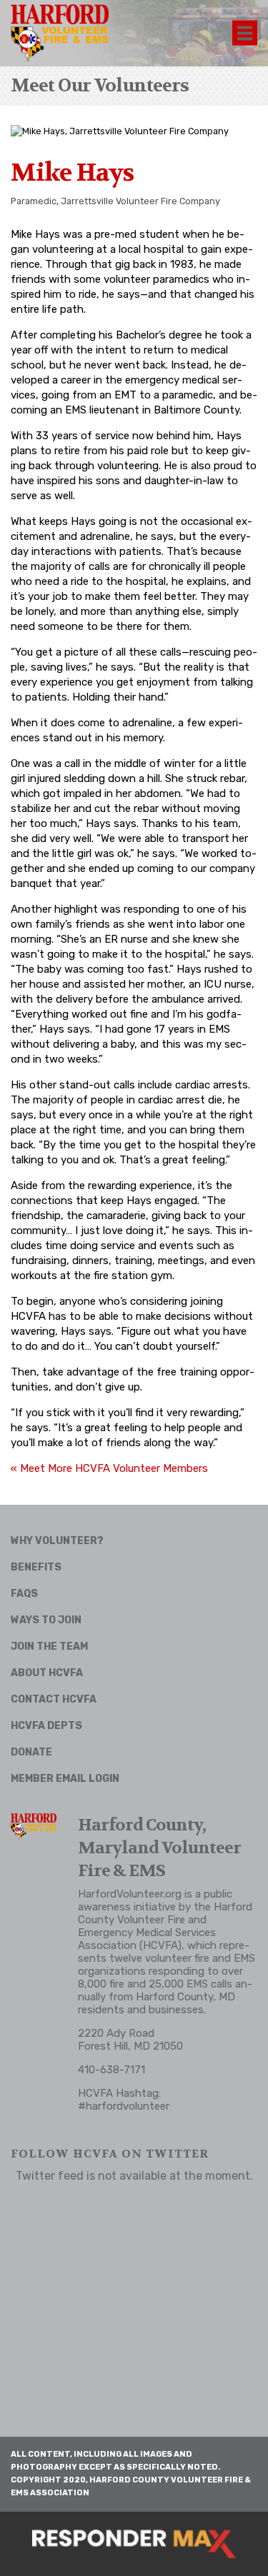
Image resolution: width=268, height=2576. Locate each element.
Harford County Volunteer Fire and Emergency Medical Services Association (165, 1926)
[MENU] (245, 33)
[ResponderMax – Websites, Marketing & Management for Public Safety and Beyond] (134, 2544)
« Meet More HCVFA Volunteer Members (109, 1468)
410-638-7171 (111, 2070)
